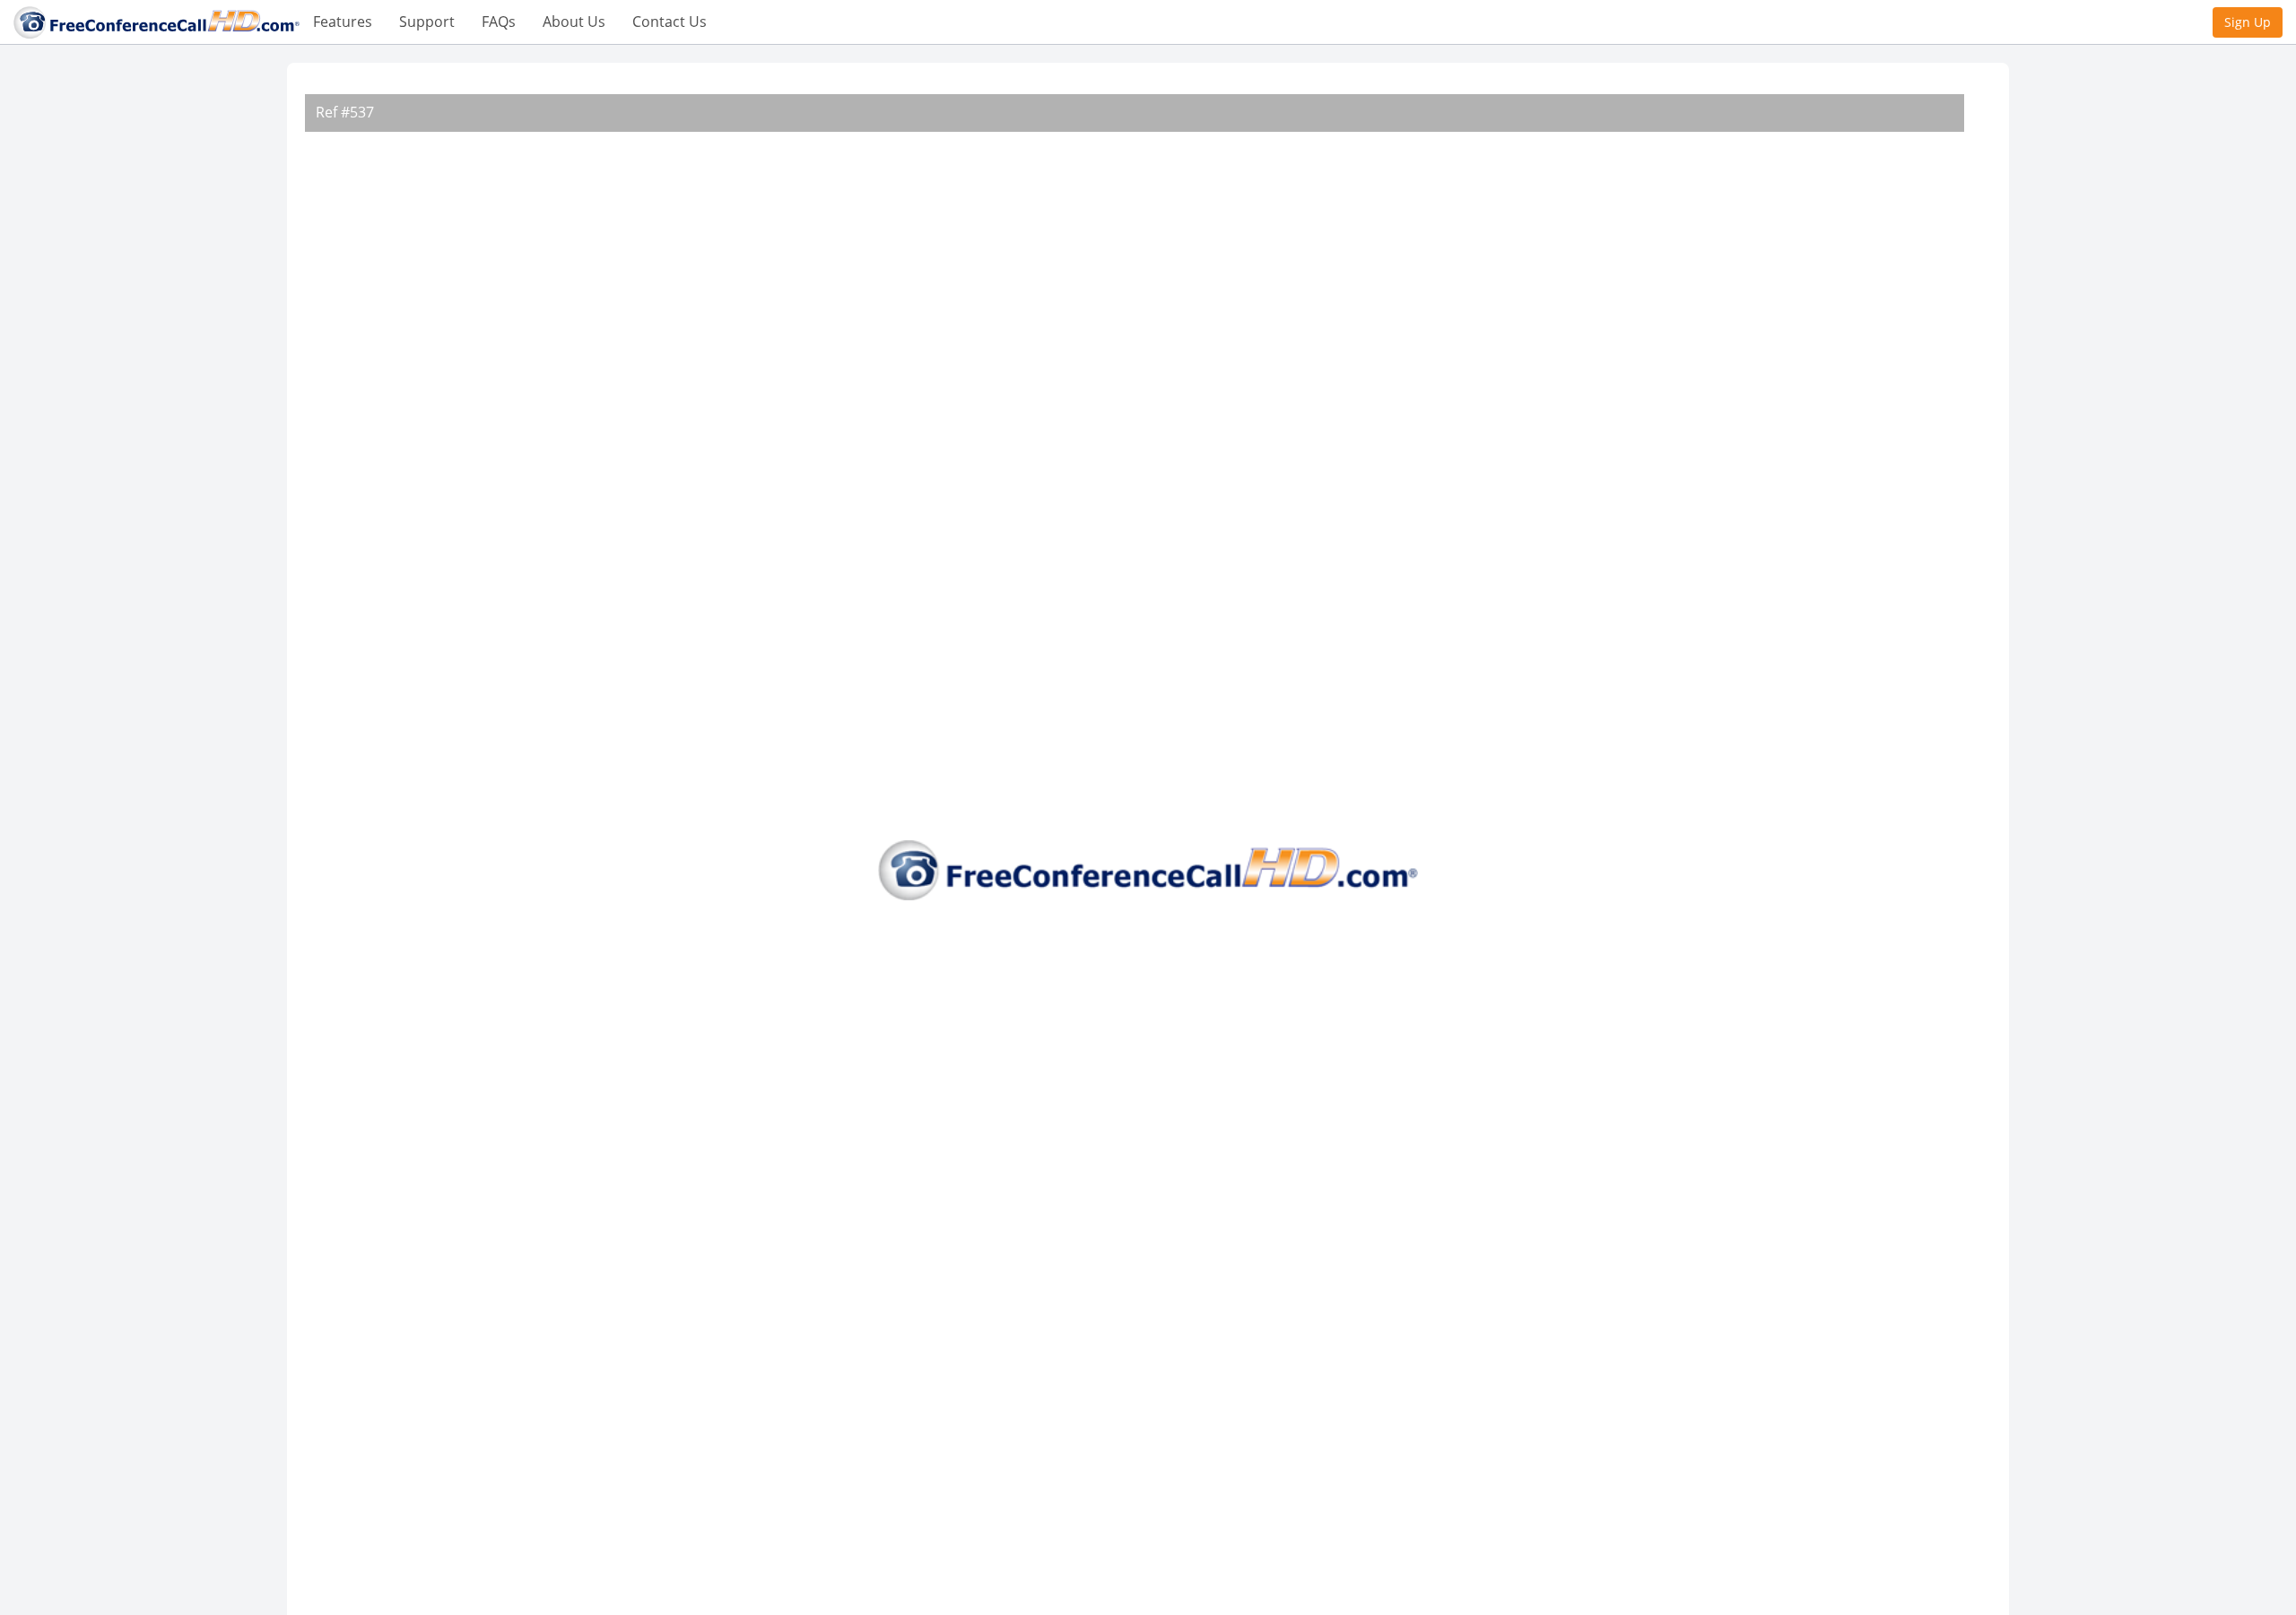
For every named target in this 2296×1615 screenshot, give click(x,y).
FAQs (499, 22)
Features (343, 22)
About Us (574, 22)
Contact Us (670, 22)
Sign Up (2248, 22)
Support (427, 22)
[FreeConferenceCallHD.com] (157, 21)
